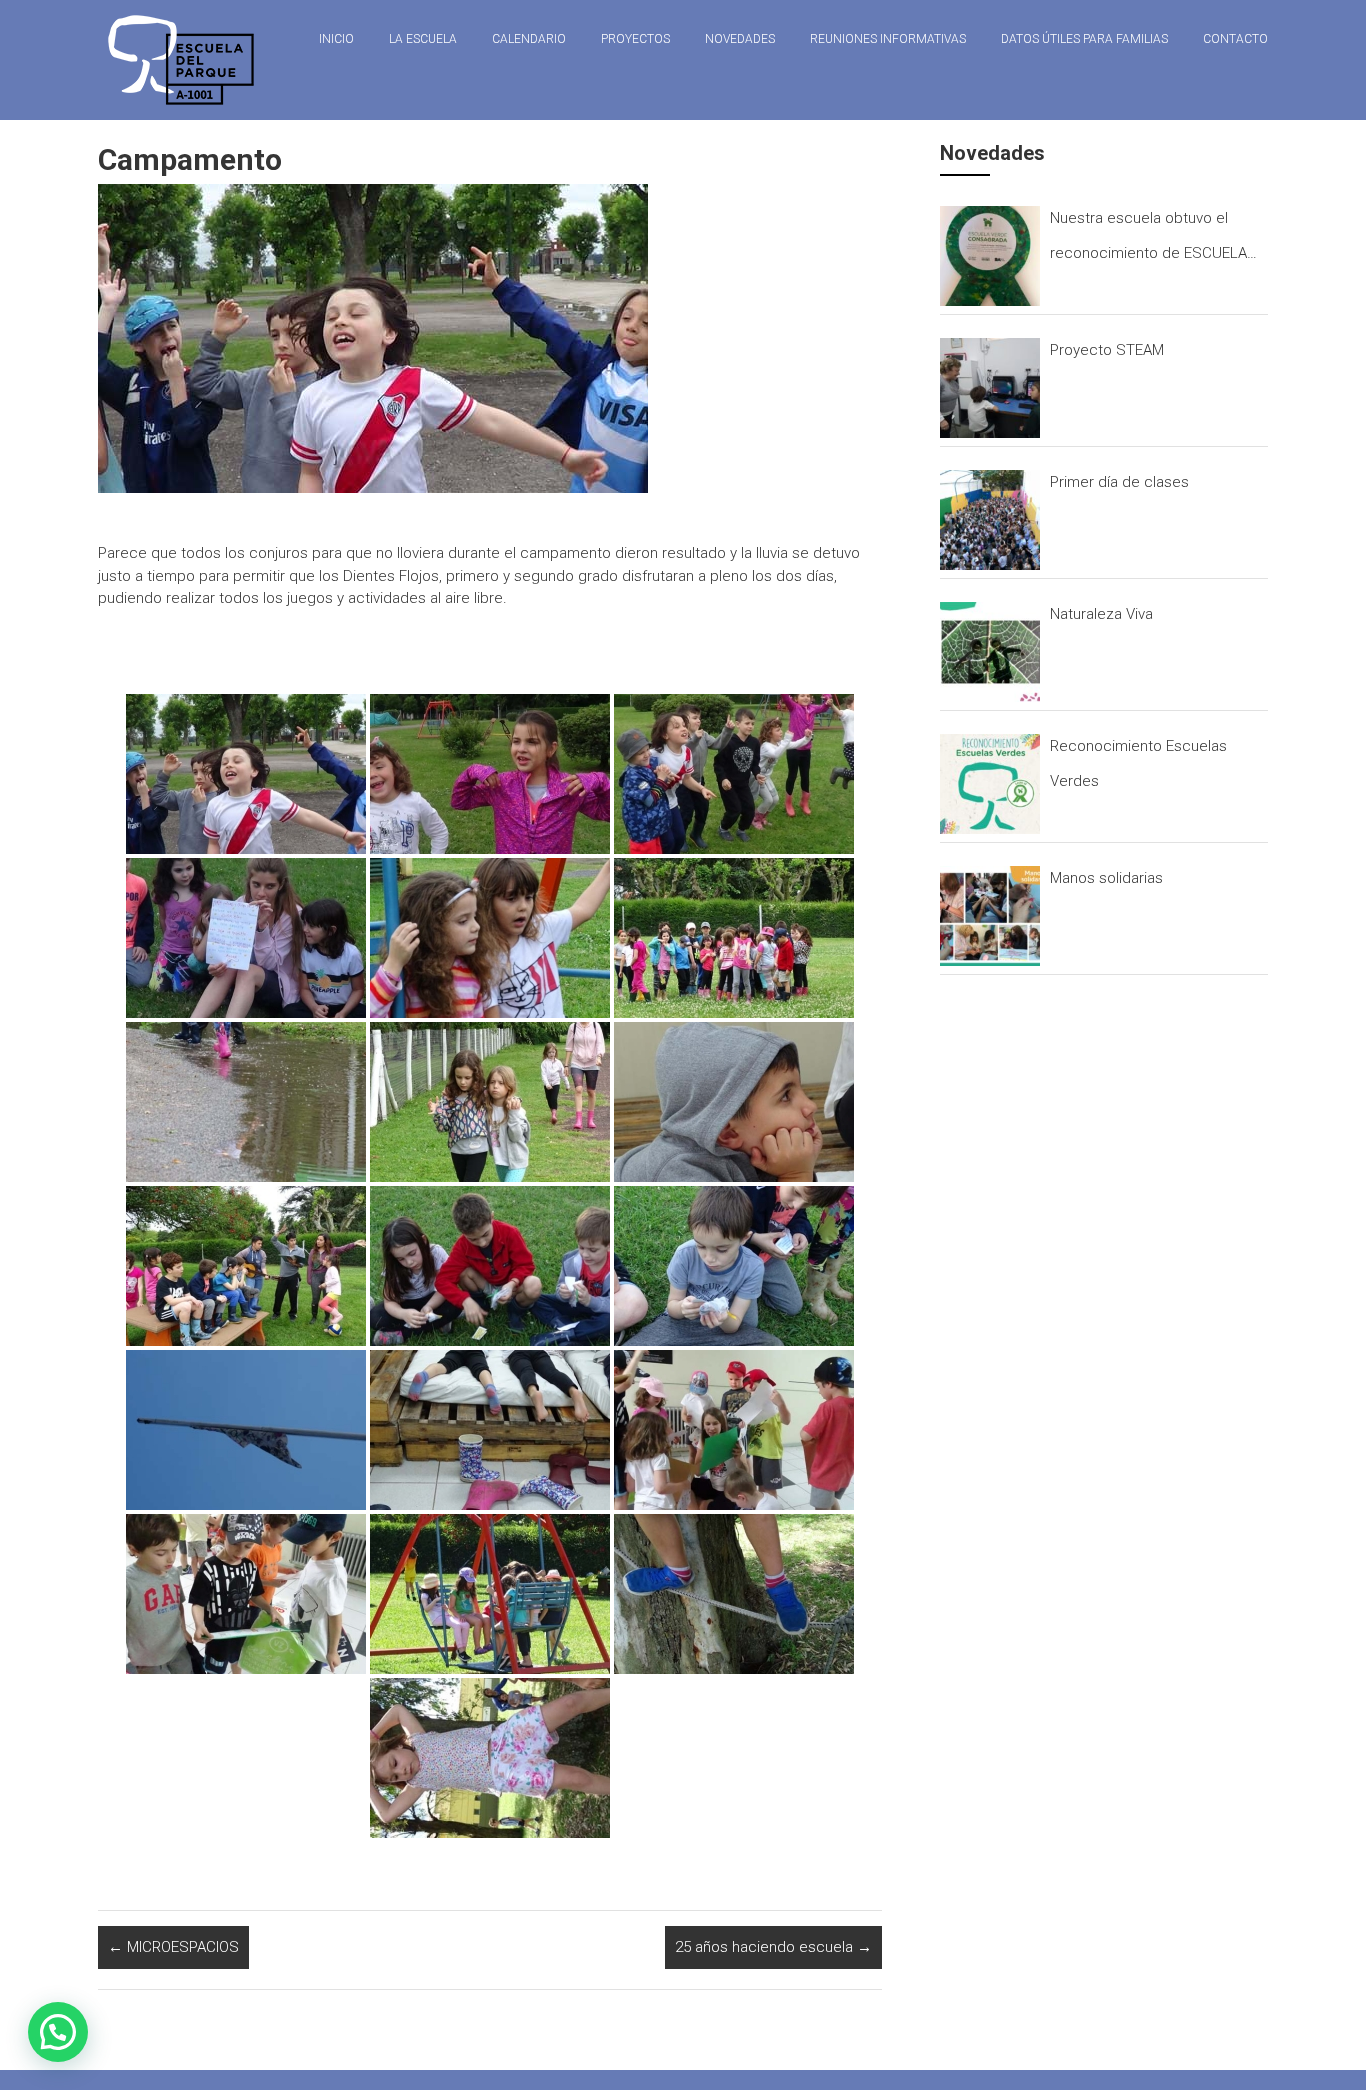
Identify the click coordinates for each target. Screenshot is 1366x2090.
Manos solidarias (1106, 878)
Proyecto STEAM (1107, 350)
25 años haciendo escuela (773, 1947)
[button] (58, 2032)
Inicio (336, 39)
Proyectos (635, 39)
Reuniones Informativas (888, 39)
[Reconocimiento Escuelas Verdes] (990, 784)
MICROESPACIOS (173, 1947)
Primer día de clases (1119, 482)
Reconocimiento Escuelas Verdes (1138, 763)
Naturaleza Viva (1101, 614)
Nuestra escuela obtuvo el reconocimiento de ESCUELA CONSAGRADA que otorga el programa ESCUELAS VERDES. (1152, 240)
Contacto (1235, 39)
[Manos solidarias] (990, 916)
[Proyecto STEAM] (990, 388)
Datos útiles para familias (1084, 39)
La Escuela (423, 39)
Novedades (740, 39)
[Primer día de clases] (990, 520)
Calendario (529, 39)
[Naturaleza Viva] (990, 652)
